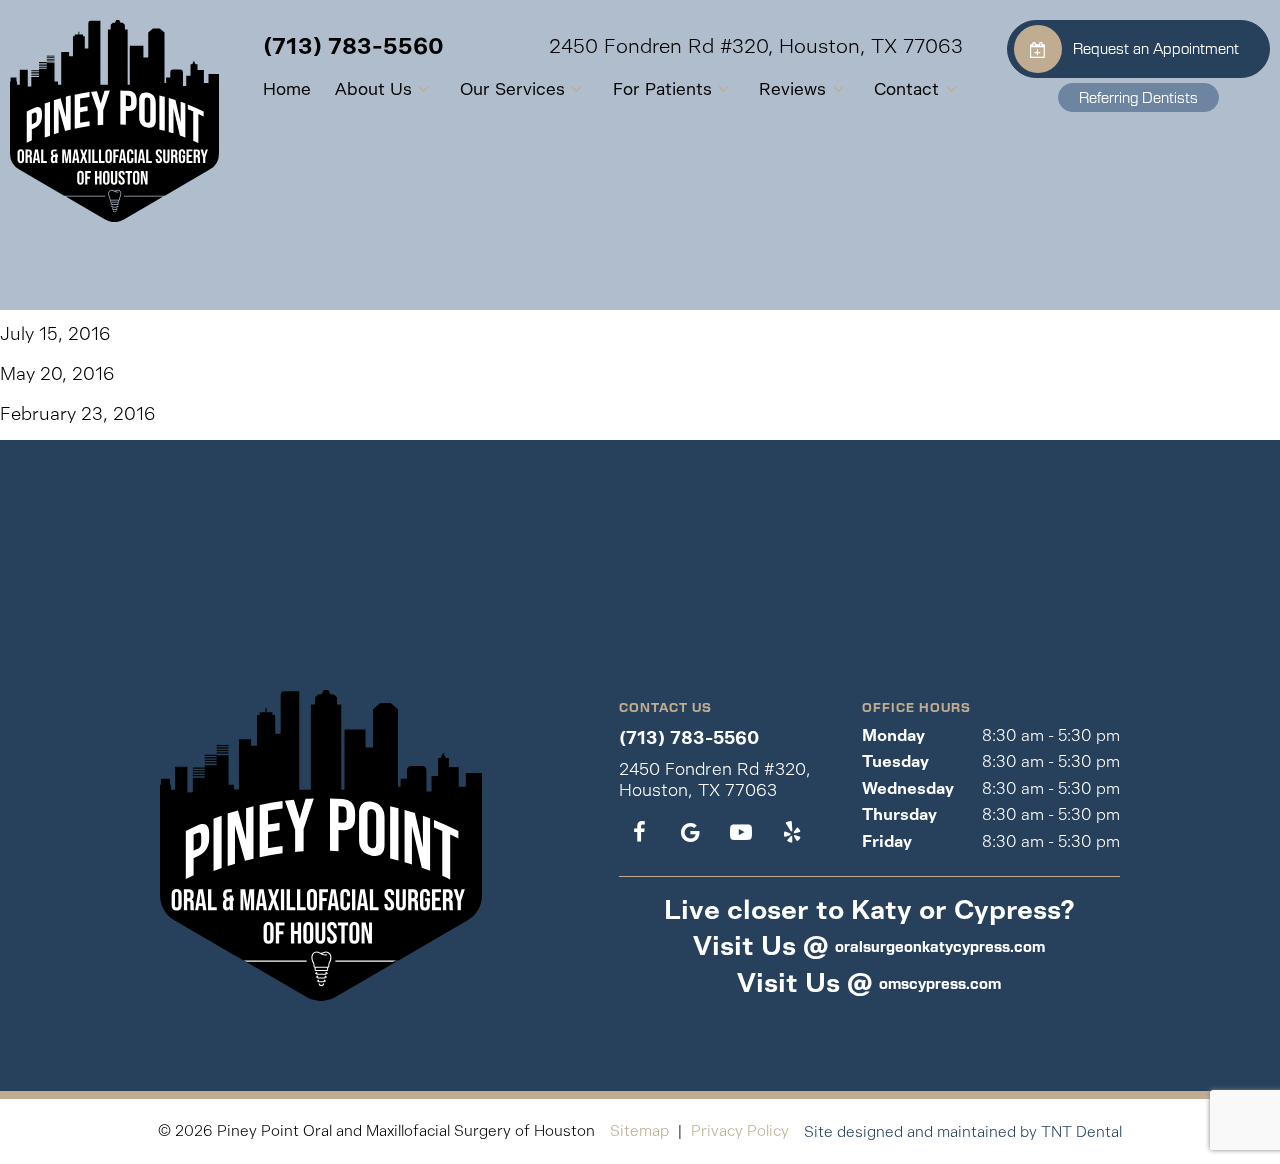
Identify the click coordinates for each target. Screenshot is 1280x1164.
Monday (893, 735)
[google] (690, 833)
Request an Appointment (1156, 48)
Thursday (899, 814)
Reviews (792, 89)
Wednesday (908, 788)
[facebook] (639, 833)
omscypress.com (940, 983)
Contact (906, 89)
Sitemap (639, 1130)
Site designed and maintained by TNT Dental (963, 1131)
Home (287, 89)
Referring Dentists (1138, 97)
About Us (373, 89)
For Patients (662, 89)
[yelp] (791, 833)
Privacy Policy (740, 1130)
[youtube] (740, 833)
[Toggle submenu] (424, 89)
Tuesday (895, 761)
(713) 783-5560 (353, 46)
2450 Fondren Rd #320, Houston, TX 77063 (756, 47)
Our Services (512, 89)
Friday (887, 841)
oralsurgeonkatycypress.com (940, 946)
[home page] (114, 121)
